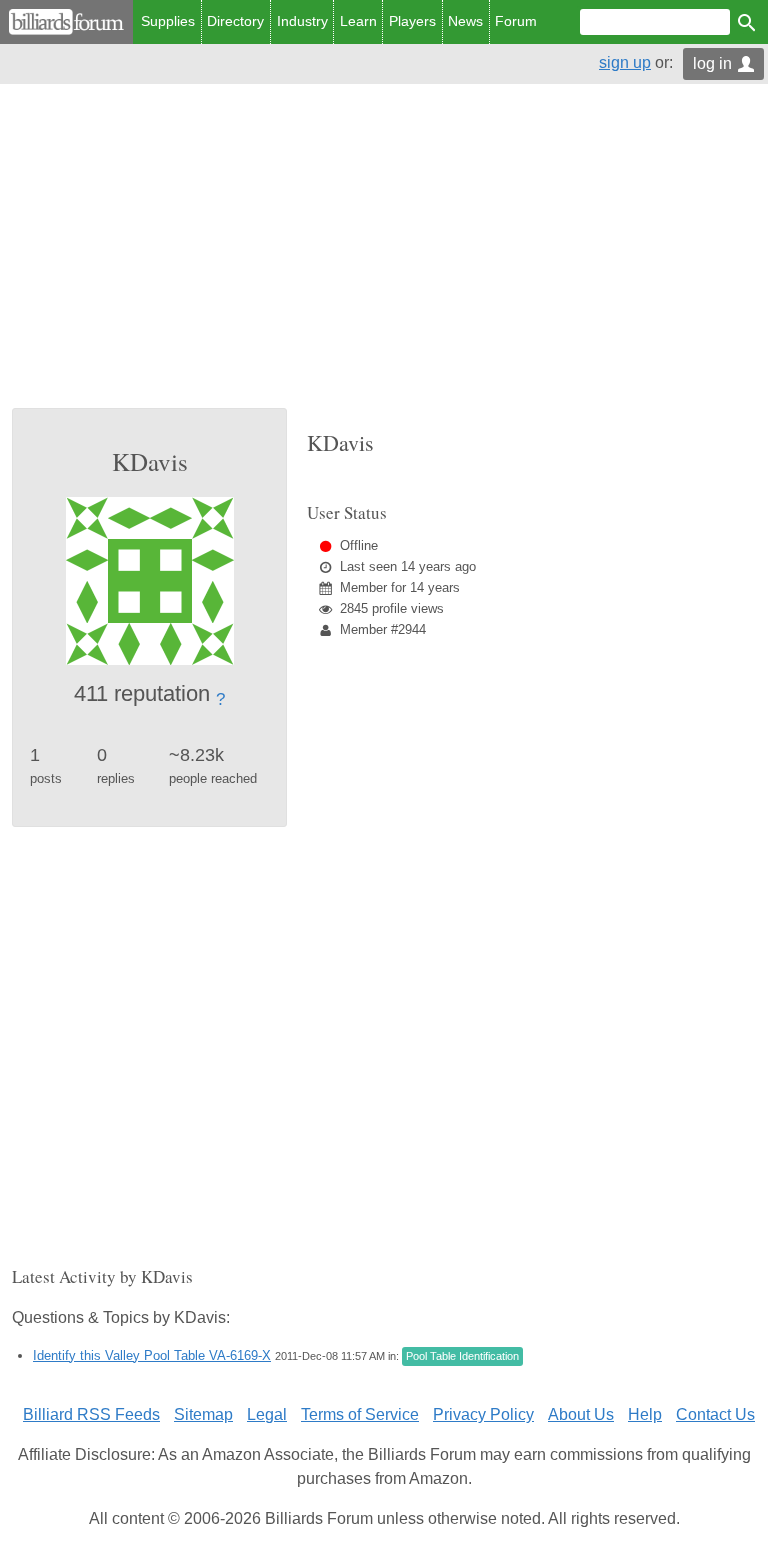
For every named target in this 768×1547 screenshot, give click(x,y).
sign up (625, 62)
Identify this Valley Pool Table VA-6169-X (152, 1355)
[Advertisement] (384, 258)
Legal (267, 1414)
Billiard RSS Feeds (91, 1414)
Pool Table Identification (462, 1356)
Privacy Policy (483, 1414)
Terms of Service (360, 1414)
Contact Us (715, 1414)
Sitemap (203, 1414)
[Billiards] (66, 22)
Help (645, 1414)
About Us (581, 1414)
